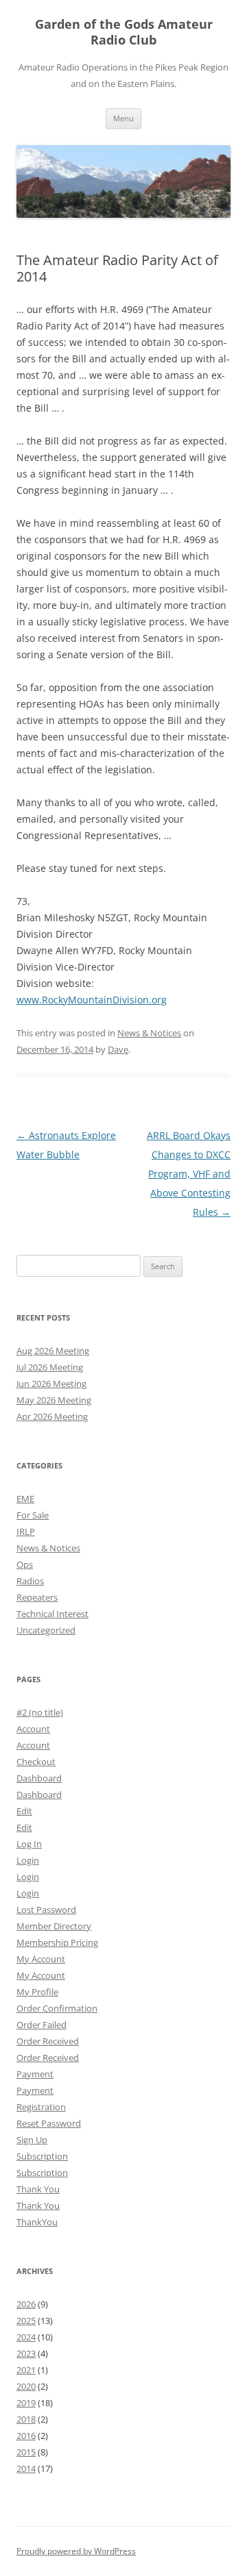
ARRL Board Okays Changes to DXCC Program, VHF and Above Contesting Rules (189, 1174)
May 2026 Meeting (54, 1400)
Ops (25, 1564)
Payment (35, 2074)
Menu (123, 118)
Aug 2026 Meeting (53, 1351)
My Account (41, 1959)
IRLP (26, 1531)
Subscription (42, 2156)
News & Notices (149, 1033)
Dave (118, 1049)
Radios (30, 1581)
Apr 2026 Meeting (52, 1416)
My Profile (37, 1992)
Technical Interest (52, 1614)
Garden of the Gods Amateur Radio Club (124, 32)
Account (33, 1729)
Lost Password (46, 1910)
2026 (26, 2304)
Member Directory (54, 1926)
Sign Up (32, 2140)
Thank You (38, 2189)
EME (25, 1499)
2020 (26, 2386)
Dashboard (39, 1778)
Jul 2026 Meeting (50, 1367)
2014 (26, 2468)
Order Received (48, 2041)
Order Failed (42, 2025)
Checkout (36, 1762)
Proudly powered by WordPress (76, 2551)
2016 (26, 2436)
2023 (26, 2353)
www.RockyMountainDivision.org (92, 1000)
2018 (26, 2419)
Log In (29, 1844)
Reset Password (49, 2123)
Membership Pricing (57, 1942)
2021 (26, 2370)
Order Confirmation (57, 2008)
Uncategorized (46, 1630)
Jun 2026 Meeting (51, 1384)
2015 (26, 2452)
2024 (26, 2337)
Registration (41, 2107)
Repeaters (37, 1597)
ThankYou (37, 2222)
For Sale (33, 1515)
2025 (26, 2321)
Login (28, 1860)
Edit (24, 1811)
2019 (26, 2403)
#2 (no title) (40, 1712)
